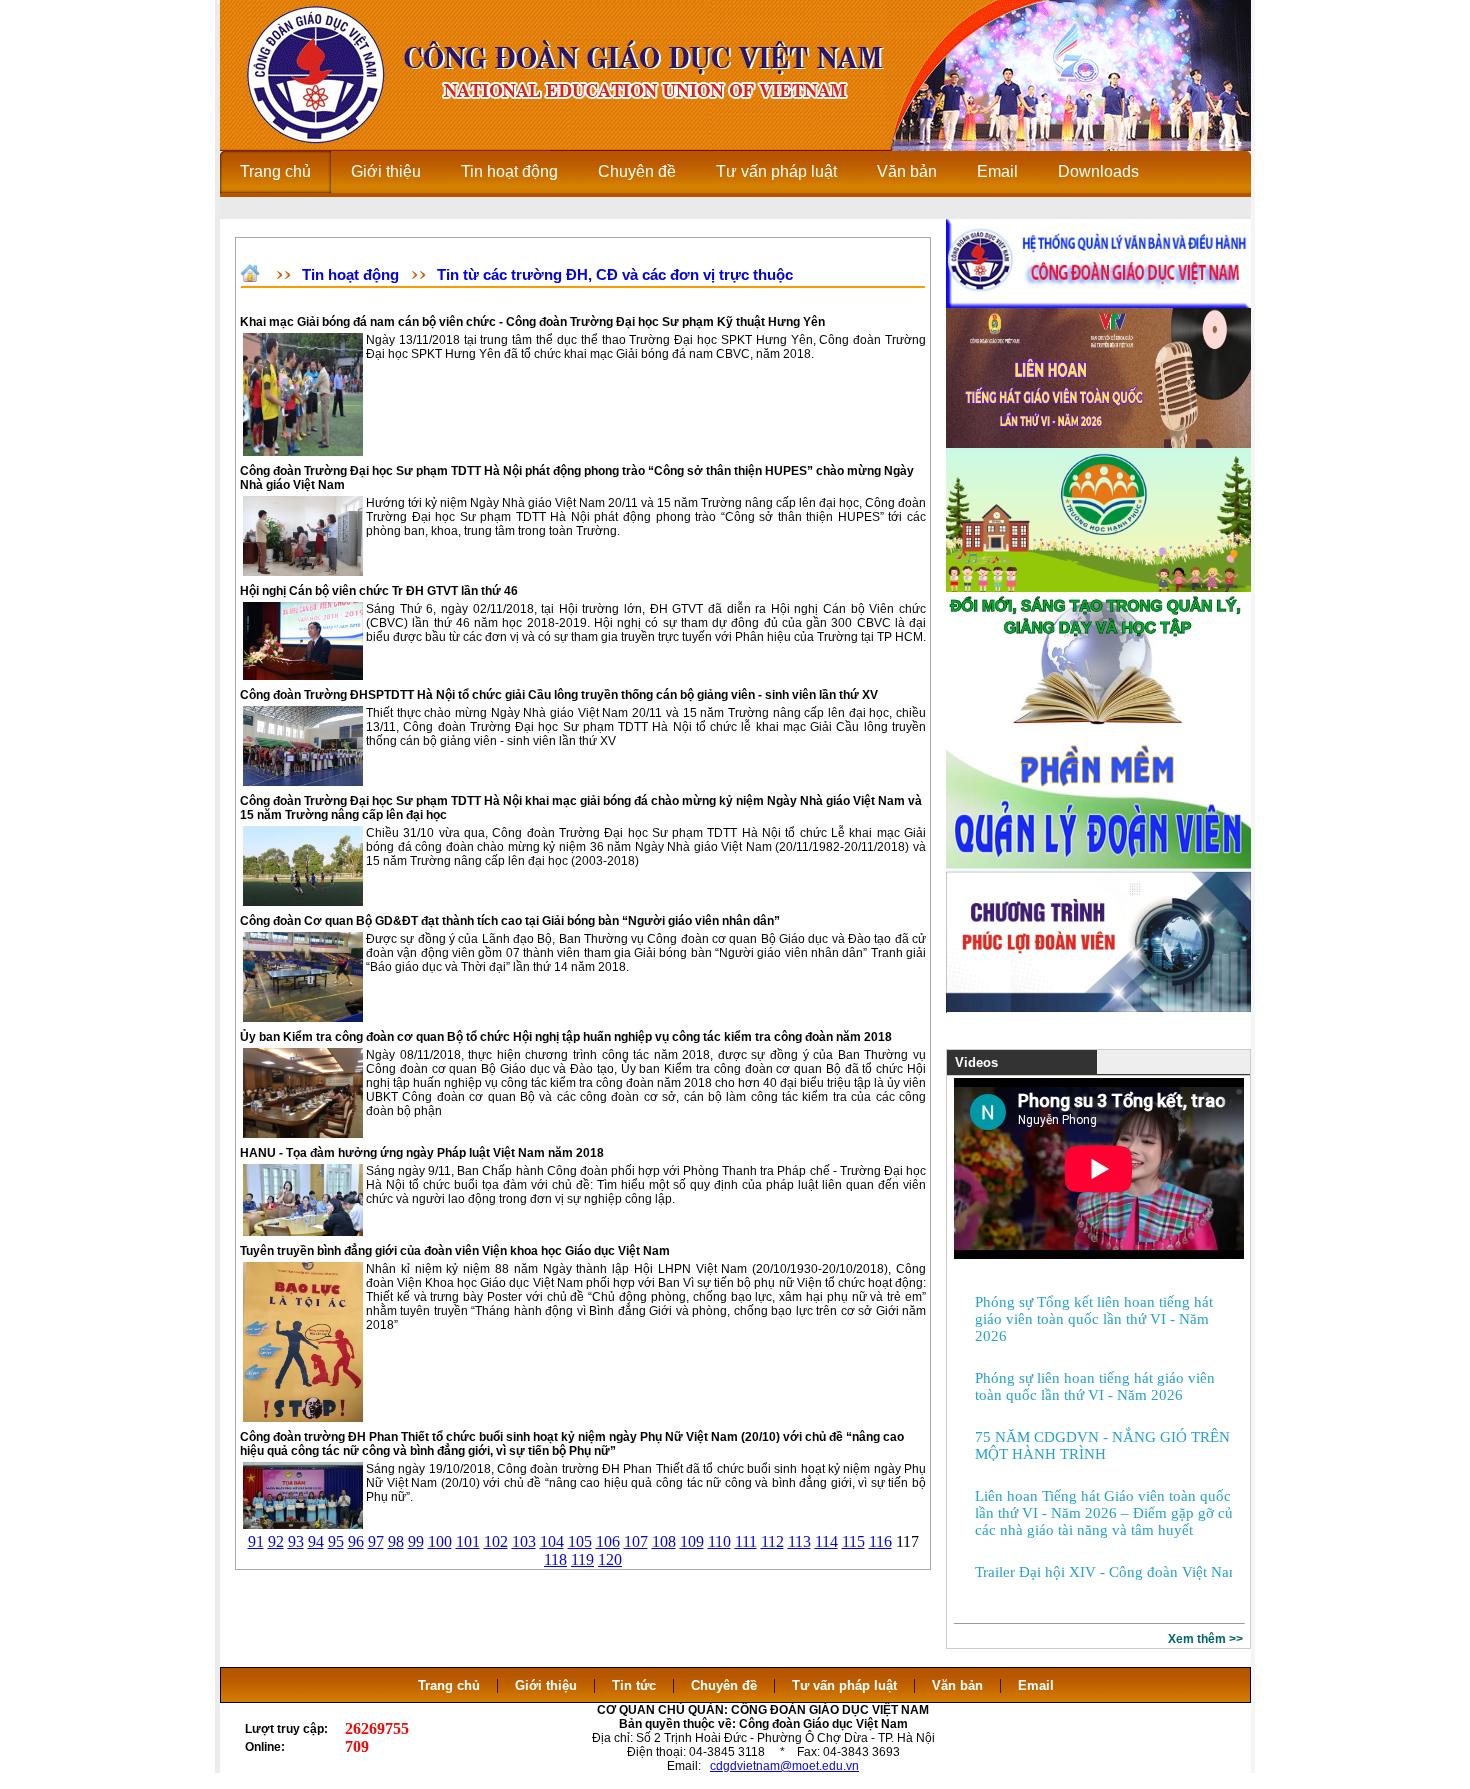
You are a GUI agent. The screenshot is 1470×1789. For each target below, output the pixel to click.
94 (316, 1541)
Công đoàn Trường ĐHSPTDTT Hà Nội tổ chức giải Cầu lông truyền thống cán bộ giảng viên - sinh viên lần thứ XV (559, 695)
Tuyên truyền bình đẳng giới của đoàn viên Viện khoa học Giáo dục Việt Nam (455, 1251)
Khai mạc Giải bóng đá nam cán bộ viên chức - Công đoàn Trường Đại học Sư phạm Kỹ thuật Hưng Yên (532, 322)
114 (826, 1541)
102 (496, 1541)
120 (610, 1559)
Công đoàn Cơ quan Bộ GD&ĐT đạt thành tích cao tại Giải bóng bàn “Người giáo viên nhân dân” (510, 921)
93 (296, 1541)
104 (552, 1541)
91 (256, 1541)
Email (1036, 1685)
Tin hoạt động (350, 274)
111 (746, 1541)
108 (664, 1541)
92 (276, 1541)
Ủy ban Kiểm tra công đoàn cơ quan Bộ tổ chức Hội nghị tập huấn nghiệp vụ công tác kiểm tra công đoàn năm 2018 (566, 1037)
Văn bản (959, 1685)
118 (555, 1559)
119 (582, 1559)
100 (440, 1541)
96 (356, 1541)
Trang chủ (449, 1685)
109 (692, 1541)
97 (376, 1541)
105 (580, 1541)
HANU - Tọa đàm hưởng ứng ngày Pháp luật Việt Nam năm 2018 (422, 1153)
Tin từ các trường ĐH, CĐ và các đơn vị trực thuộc (615, 274)
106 (608, 1541)
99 (416, 1541)
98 (396, 1541)
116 (880, 1541)
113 (799, 1541)
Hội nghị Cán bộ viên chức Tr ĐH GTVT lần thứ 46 (379, 591)
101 (468, 1541)
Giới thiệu (546, 1685)
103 (524, 1541)
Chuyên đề (724, 1685)
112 (772, 1541)
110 (719, 1541)
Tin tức (634, 1685)
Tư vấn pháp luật (844, 1685)
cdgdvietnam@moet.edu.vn (784, 1766)
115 (853, 1541)
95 (336, 1541)
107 (636, 1541)
